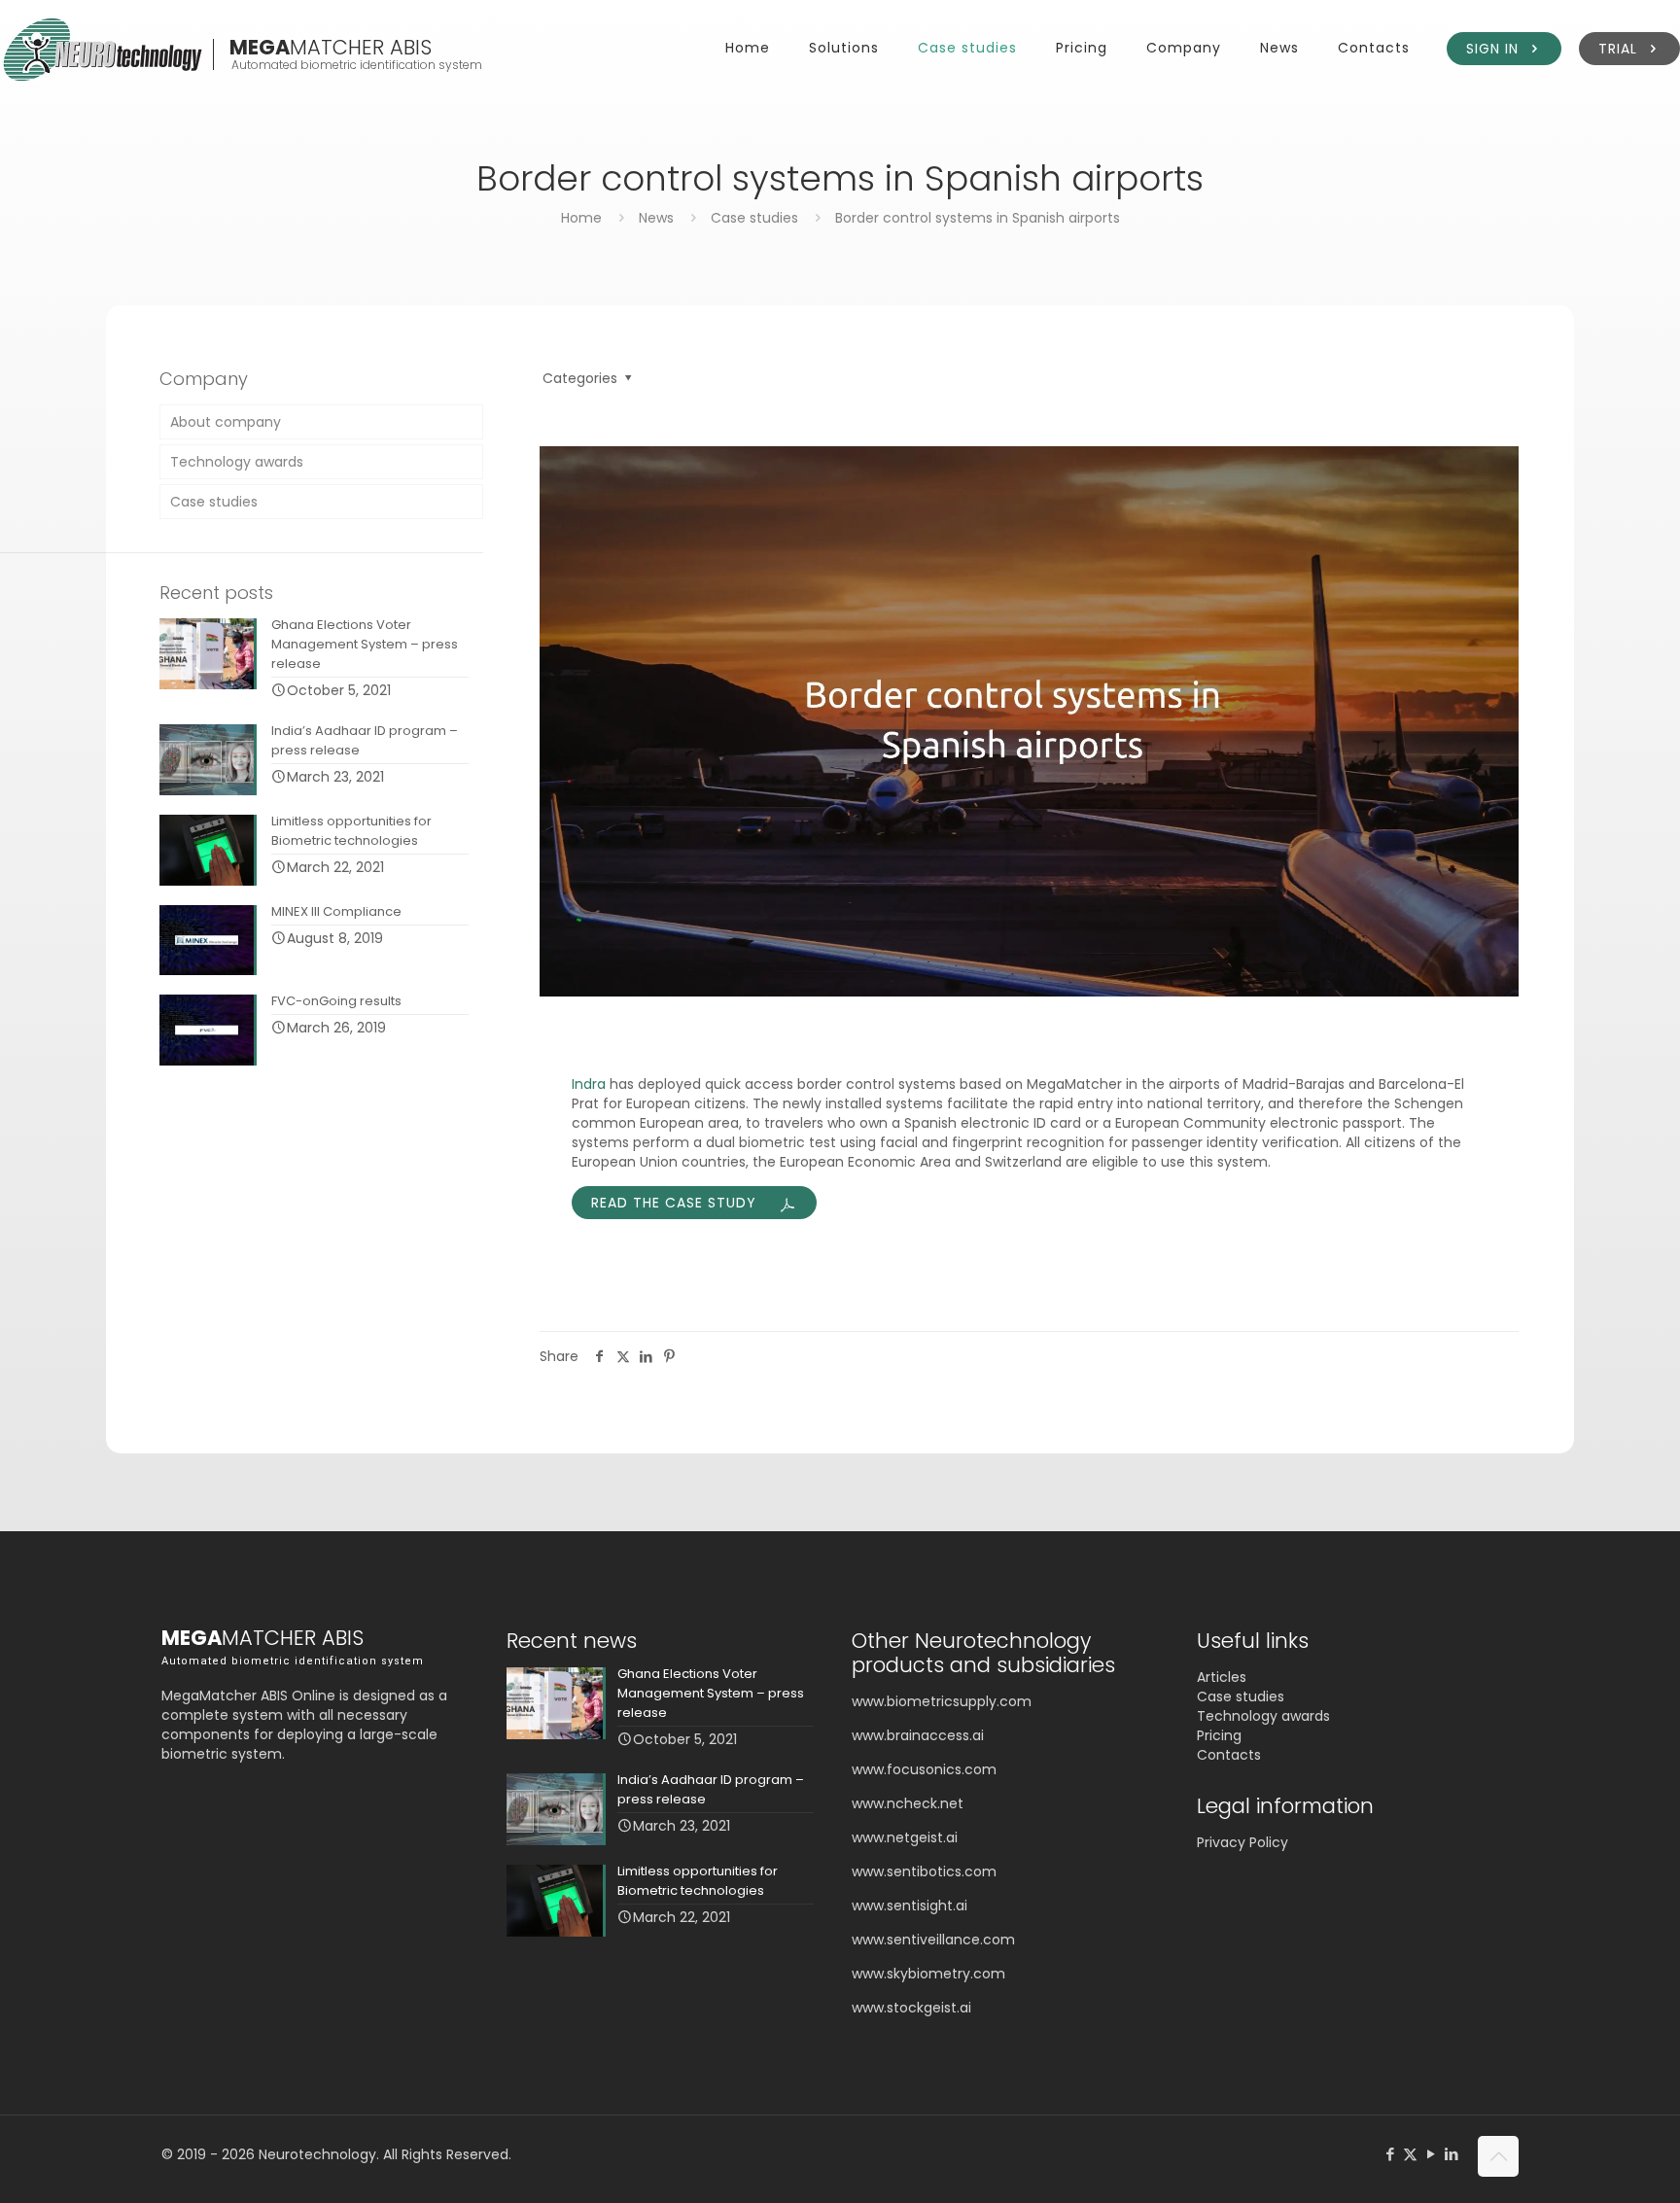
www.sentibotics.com (924, 1871)
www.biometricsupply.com (942, 1701)
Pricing (1219, 1735)
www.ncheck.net (908, 1803)
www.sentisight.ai (910, 1906)
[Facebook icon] (1390, 2154)
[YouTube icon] (1431, 2154)
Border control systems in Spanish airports (978, 218)
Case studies (754, 218)
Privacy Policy (1242, 1842)
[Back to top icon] (1498, 2156)
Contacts (1229, 1755)
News (656, 218)
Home (581, 218)
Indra (589, 1084)
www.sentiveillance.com (933, 1940)
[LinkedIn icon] (1451, 2154)
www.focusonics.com (924, 1769)
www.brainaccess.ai (918, 1735)
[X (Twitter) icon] (1410, 2154)
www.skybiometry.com (928, 1974)
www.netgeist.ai (905, 1837)
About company (226, 422)
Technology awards (237, 462)
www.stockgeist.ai (911, 2008)
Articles (1222, 1677)
